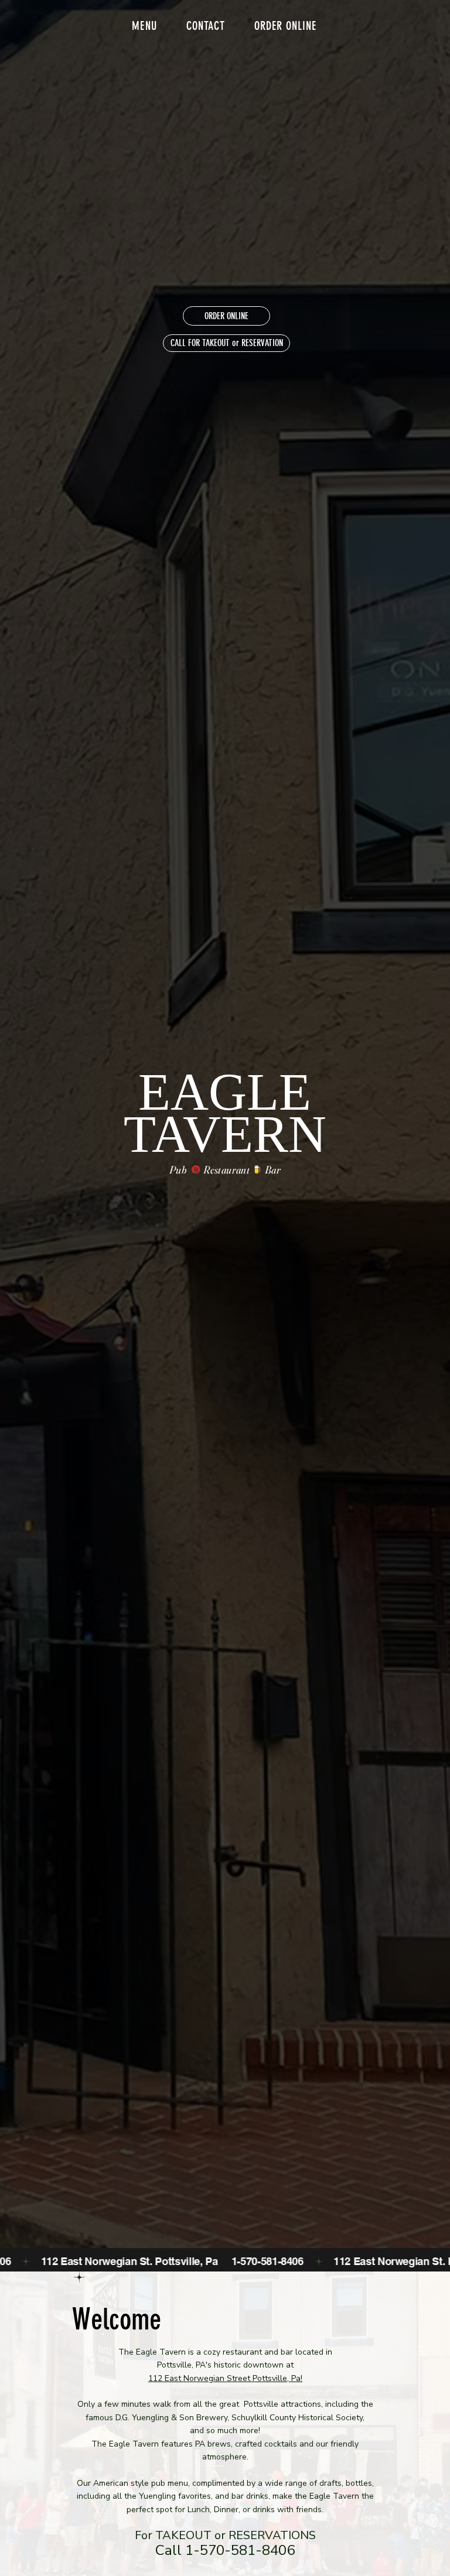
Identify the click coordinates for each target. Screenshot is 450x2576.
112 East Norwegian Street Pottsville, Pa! (225, 2378)
